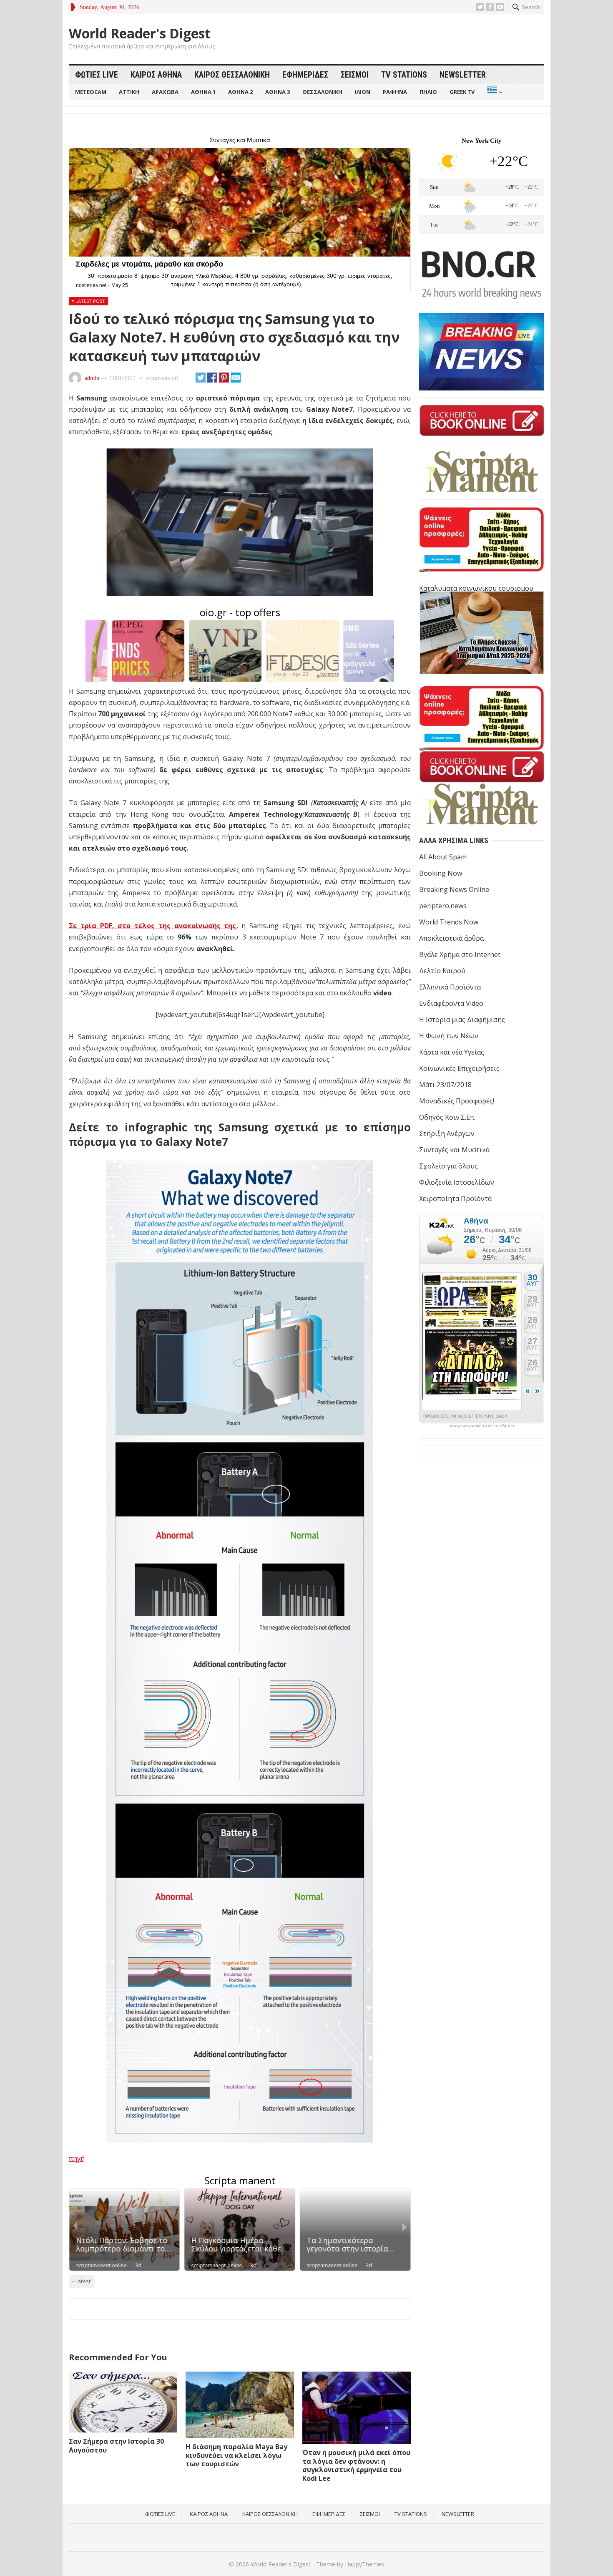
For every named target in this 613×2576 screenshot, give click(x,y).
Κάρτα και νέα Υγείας (452, 1052)
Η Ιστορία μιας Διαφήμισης (462, 1020)
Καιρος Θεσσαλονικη (232, 75)
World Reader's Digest (140, 33)
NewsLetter (463, 75)
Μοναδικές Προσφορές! (457, 1101)
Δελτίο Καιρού (442, 971)
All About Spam (443, 857)
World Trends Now (449, 922)
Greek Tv (462, 92)
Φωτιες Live (97, 75)
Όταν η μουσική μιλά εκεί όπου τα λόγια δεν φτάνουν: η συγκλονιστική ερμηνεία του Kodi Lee (356, 2465)
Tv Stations (404, 75)
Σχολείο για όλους (448, 1166)
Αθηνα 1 (203, 92)
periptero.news (443, 906)
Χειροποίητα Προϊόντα (455, 1199)
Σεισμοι (355, 75)
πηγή (77, 2158)
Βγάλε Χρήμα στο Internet (460, 954)
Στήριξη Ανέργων (447, 1133)
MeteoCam (91, 92)
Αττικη (129, 92)
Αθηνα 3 (278, 92)
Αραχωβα (165, 92)
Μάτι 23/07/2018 (445, 1085)
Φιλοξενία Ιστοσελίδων (457, 1182)
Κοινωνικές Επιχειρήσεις (459, 1068)
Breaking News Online (454, 889)
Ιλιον (363, 92)
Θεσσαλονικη (322, 92)
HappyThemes (364, 2564)
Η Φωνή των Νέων (449, 1036)
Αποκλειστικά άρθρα (451, 938)
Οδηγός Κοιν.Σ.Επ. (447, 1117)
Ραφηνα (395, 92)
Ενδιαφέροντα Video (451, 1003)
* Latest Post (88, 301)
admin (92, 378)
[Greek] (494, 92)
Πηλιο (428, 92)
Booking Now (441, 873)
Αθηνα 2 (240, 92)
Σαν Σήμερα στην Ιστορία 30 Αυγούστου (116, 2446)
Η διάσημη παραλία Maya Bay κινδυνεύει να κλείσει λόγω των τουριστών (236, 2455)
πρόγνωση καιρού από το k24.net (482, 1426)
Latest (83, 2281)
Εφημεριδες (305, 75)
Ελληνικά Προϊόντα (450, 987)
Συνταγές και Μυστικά (454, 1150)
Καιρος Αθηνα (156, 75)
